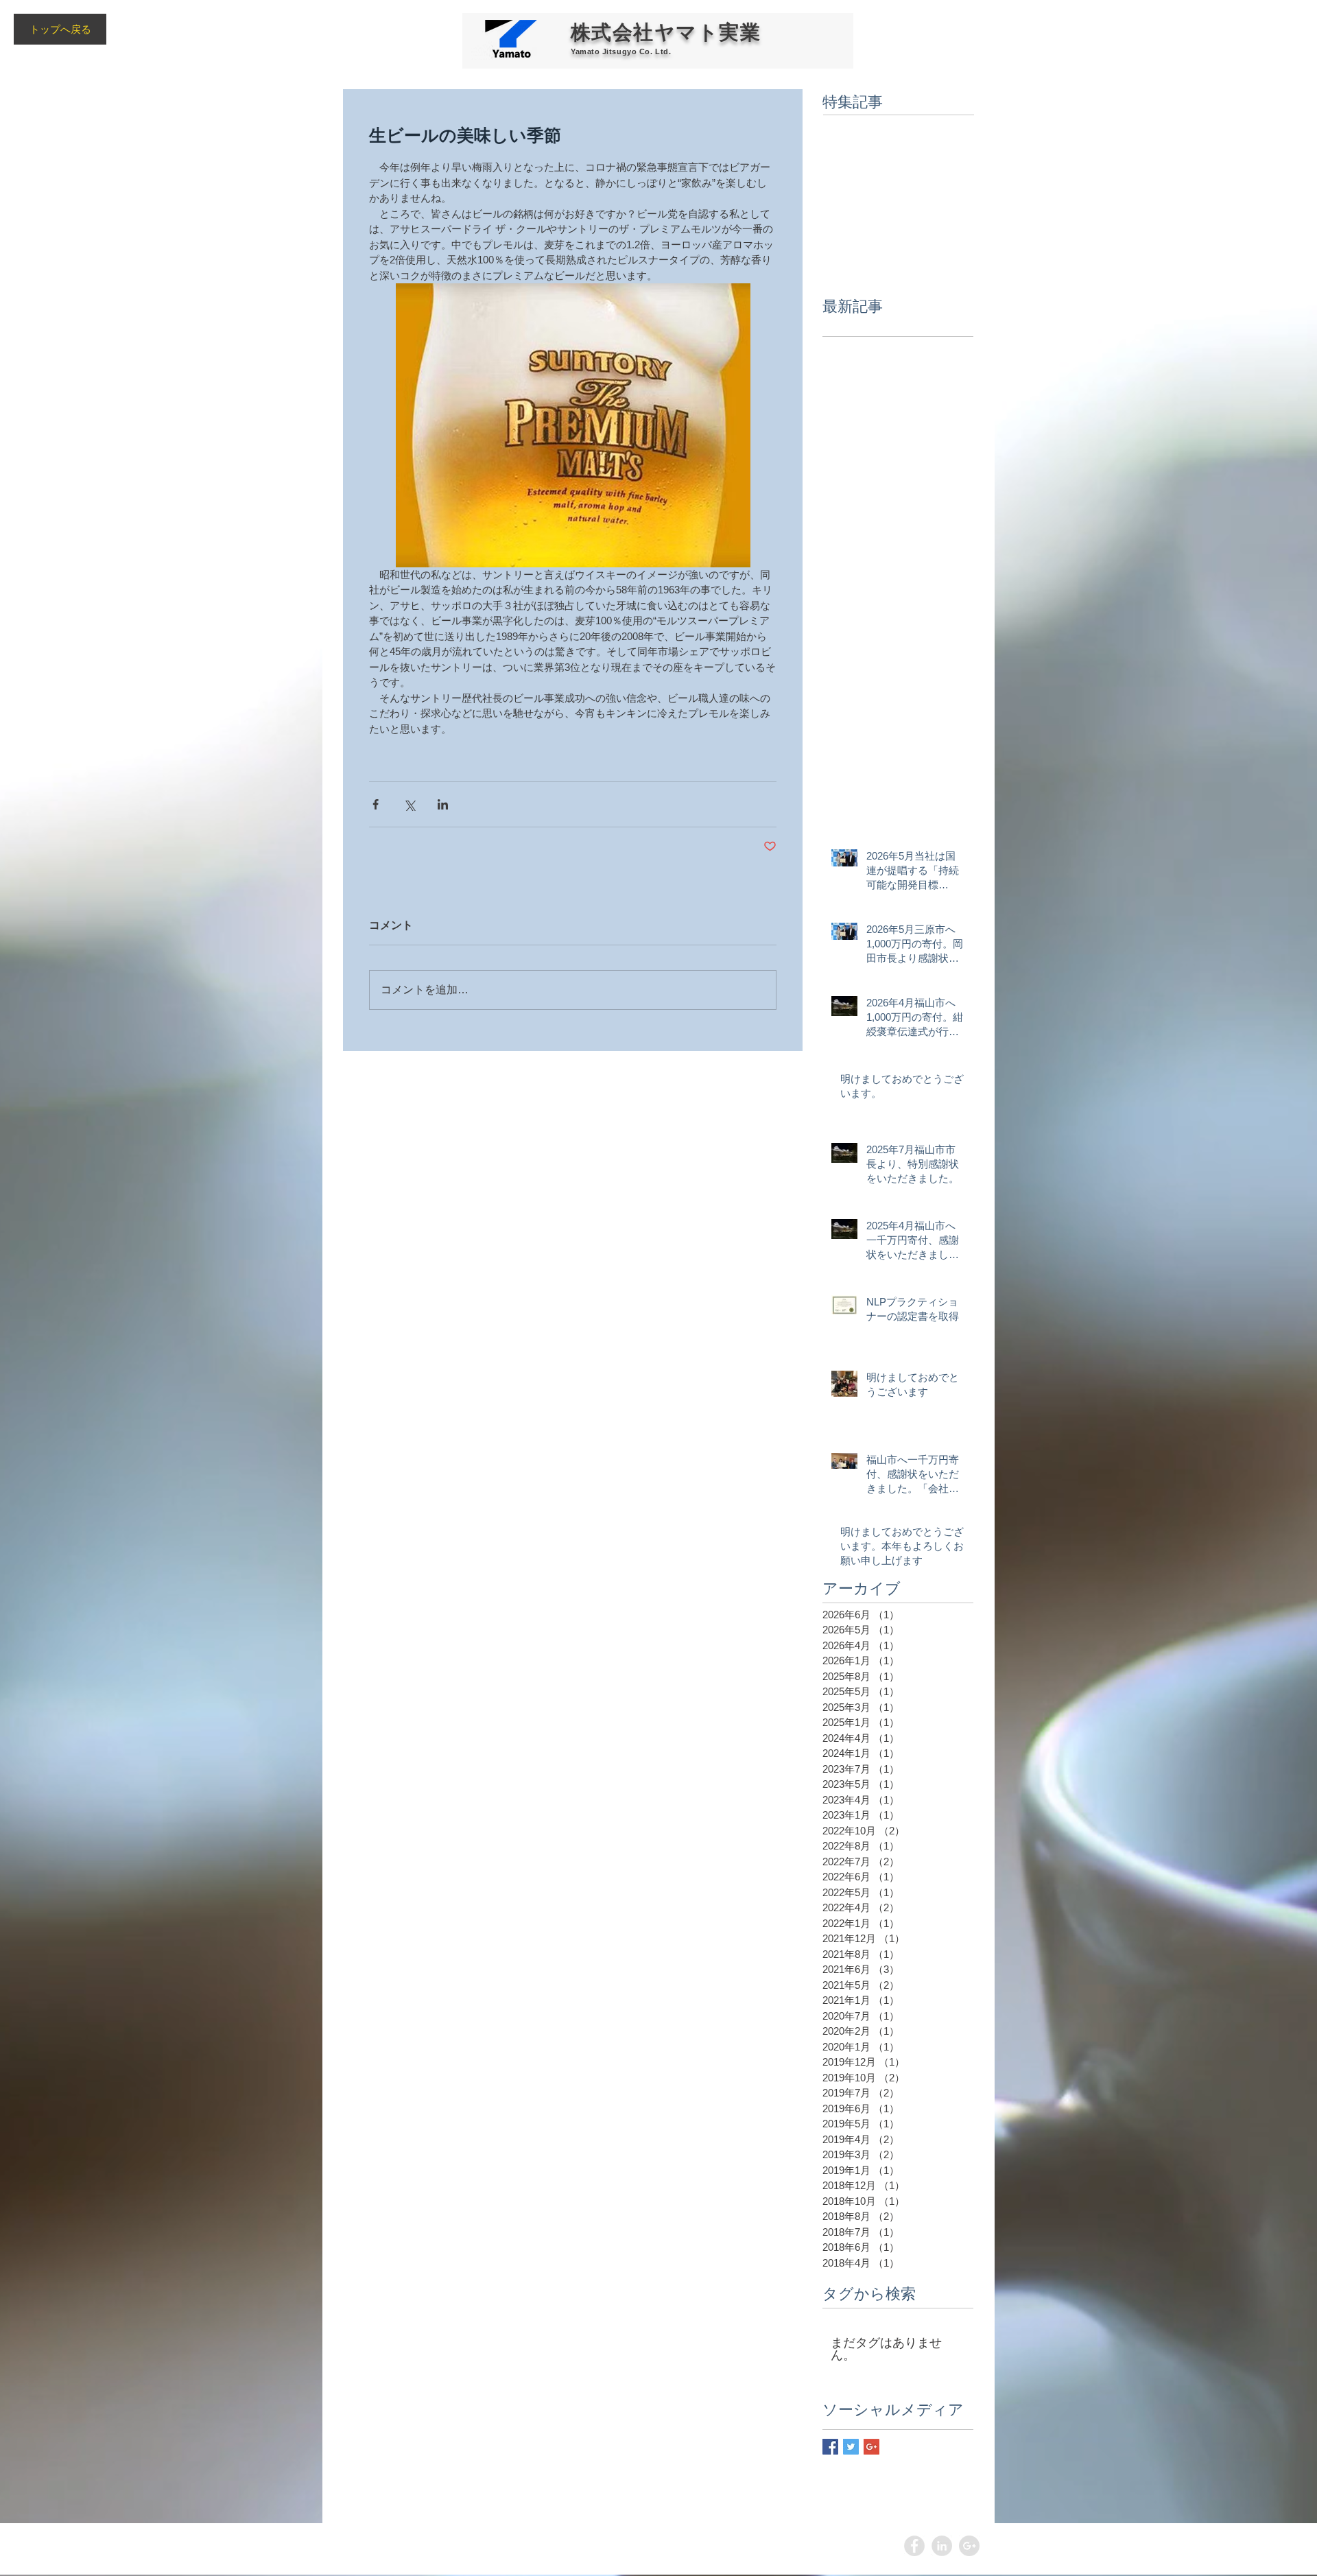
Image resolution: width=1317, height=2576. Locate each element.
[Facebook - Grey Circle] (914, 2546)
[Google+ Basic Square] (871, 2447)
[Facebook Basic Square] (830, 2447)
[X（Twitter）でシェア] (409, 804)
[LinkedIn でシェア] (443, 804)
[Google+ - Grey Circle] (969, 2546)
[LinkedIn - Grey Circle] (942, 2546)
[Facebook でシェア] (376, 804)
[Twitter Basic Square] (851, 2447)
